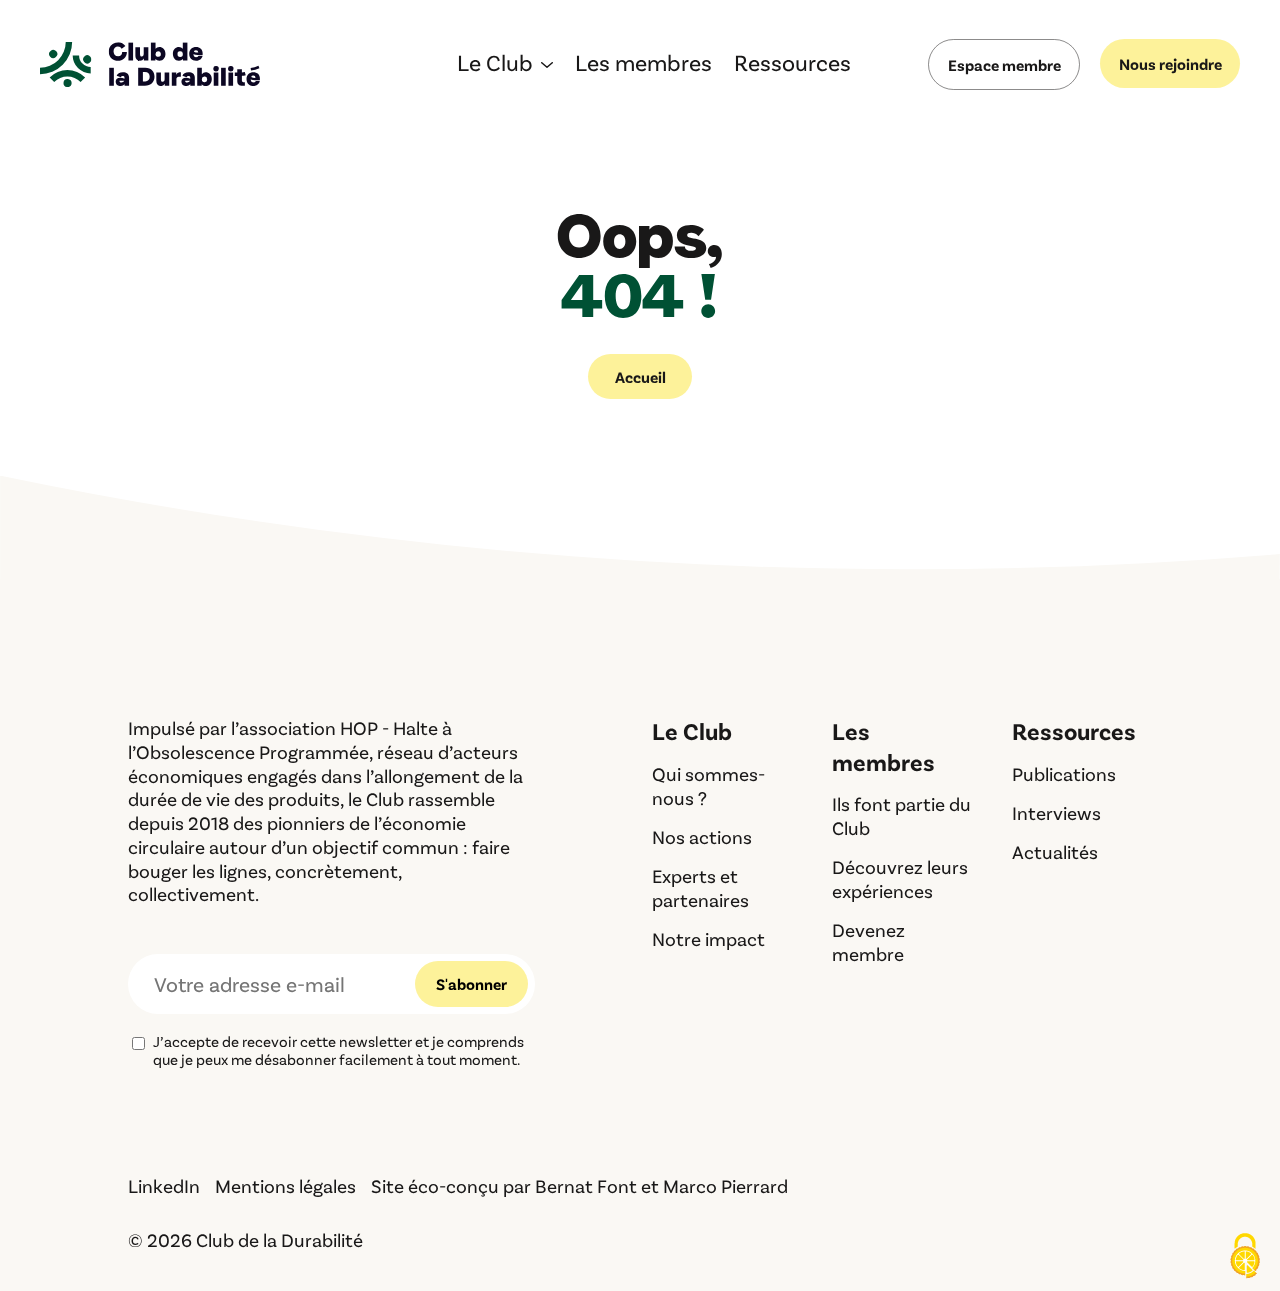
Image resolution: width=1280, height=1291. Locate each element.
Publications (1064, 773)
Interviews (1056, 812)
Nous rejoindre (1170, 63)
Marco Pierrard (725, 1185)
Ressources (792, 65)
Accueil (640, 376)
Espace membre (1004, 64)
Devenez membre (868, 941)
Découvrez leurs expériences (900, 878)
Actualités (1055, 851)
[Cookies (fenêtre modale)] (1245, 1257)
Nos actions (702, 836)
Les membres (643, 65)
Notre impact (708, 938)
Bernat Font (586, 1185)
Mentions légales (285, 1185)
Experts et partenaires (700, 887)
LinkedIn (164, 1185)
